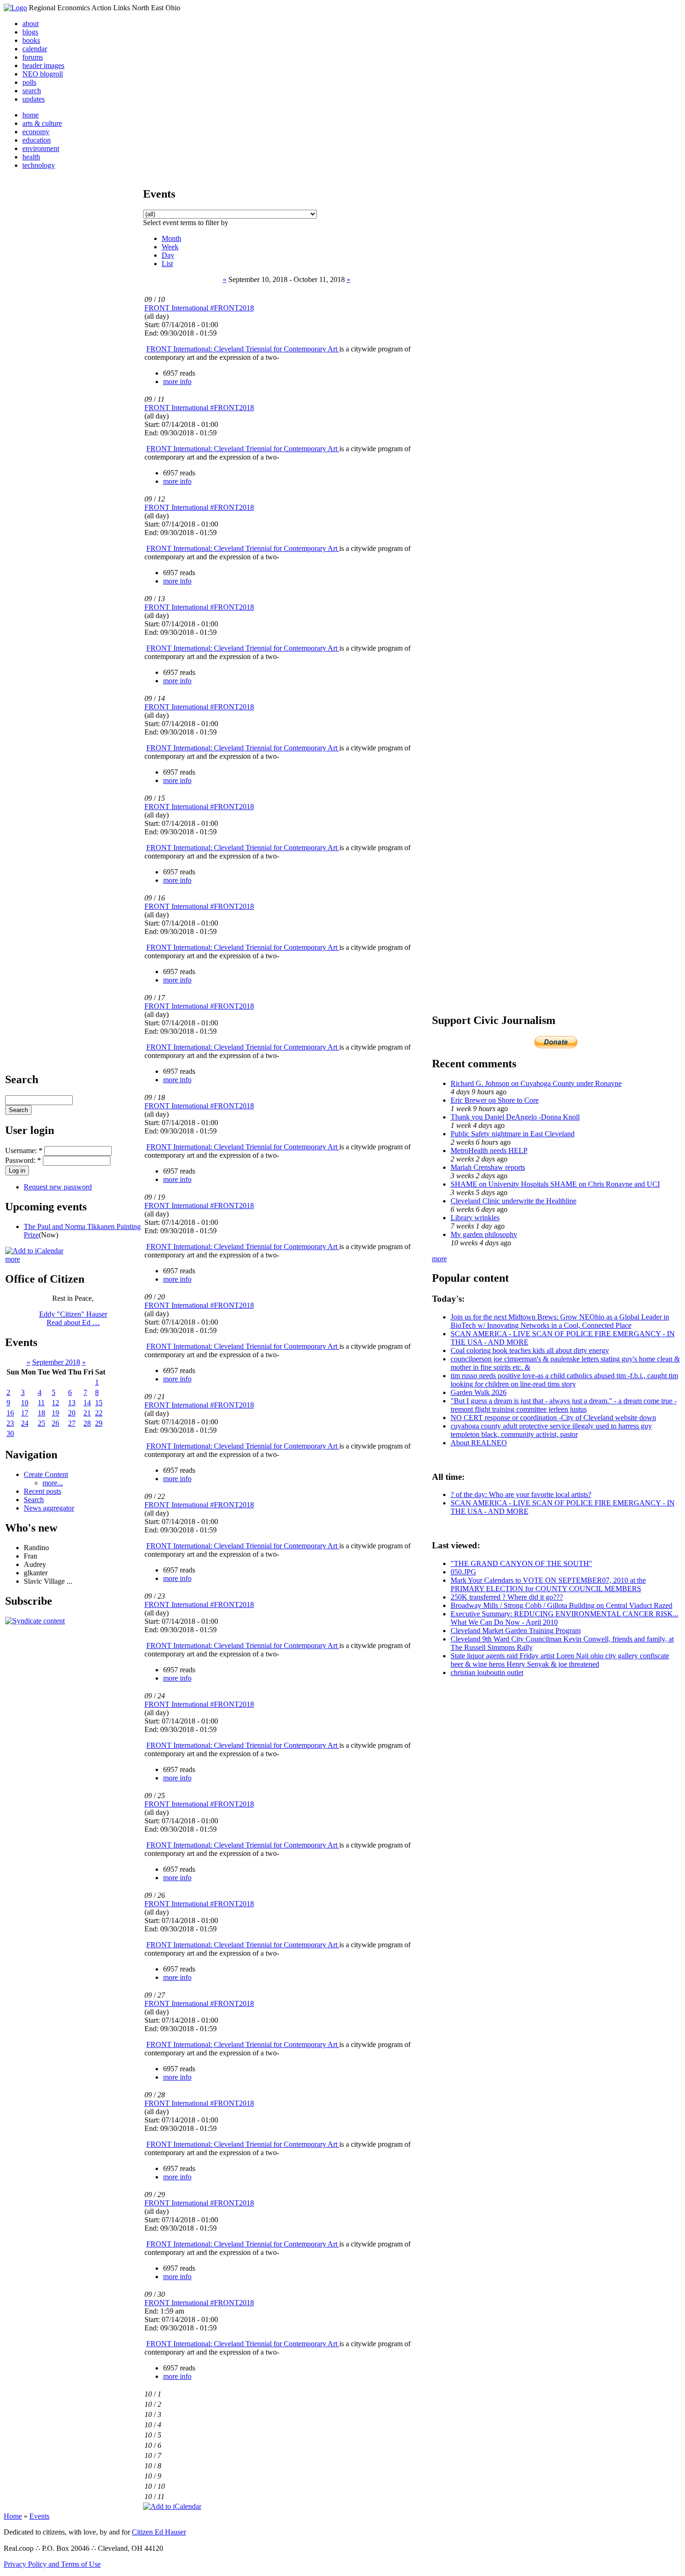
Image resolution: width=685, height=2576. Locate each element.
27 (72, 1423)
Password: (23, 1160)
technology (39, 165)
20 (72, 1413)
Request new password (58, 1187)
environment (41, 148)
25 (41, 1423)
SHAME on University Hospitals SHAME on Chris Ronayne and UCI (555, 1184)
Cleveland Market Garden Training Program (516, 1631)
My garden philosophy (484, 1234)
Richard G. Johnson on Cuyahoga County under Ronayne (536, 1083)
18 (41, 1413)
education (37, 140)
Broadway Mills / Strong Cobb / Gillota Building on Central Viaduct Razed (562, 1605)
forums (33, 57)
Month (171, 238)
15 (99, 1403)
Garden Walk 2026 (479, 1392)
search (32, 91)
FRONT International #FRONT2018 (199, 308)
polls (29, 82)
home (31, 115)
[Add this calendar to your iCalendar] (34, 1251)
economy (36, 132)
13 (72, 1403)
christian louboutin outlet (487, 1673)
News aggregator (49, 1508)
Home (13, 2516)
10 (25, 1403)
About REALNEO (479, 1443)
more (13, 1259)
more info (177, 381)
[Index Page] (15, 8)
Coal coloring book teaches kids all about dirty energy (530, 1350)
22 (99, 1413)
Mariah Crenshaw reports (488, 1167)
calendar (35, 49)
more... (53, 1483)
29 (99, 1423)
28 (87, 1423)
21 (87, 1413)
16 (10, 1413)
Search (34, 1500)
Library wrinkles (475, 1218)
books (31, 40)
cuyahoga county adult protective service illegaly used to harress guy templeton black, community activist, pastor (551, 1430)
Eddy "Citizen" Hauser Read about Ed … (73, 1318)
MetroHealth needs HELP (489, 1151)
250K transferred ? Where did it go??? (507, 1597)
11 (41, 1403)
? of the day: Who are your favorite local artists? (521, 1494)
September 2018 (56, 1362)
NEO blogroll (43, 74)
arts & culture (42, 123)
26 (55, 1423)
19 (55, 1413)
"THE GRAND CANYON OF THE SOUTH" (521, 1563)
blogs (30, 32)
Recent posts (42, 1491)
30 (10, 1433)
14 (87, 1403)
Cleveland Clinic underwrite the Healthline (514, 1201)
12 (55, 1403)
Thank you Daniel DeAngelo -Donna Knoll (515, 1117)
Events (39, 2516)
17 (25, 1413)
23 (10, 1423)
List (167, 264)
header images (43, 65)
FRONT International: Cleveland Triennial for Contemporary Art (243, 349)
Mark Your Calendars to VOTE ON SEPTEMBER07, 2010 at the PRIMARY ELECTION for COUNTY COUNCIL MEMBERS (548, 1584)
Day (168, 255)
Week (170, 247)
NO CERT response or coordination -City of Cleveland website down (553, 1418)
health (31, 157)
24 (25, 1423)
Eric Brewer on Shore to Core (495, 1100)
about (31, 24)
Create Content (46, 1474)
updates (34, 99)
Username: (24, 1151)
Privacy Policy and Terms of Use (52, 2564)
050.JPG (463, 1572)
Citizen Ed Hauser (159, 2532)
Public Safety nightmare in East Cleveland (513, 1134)
